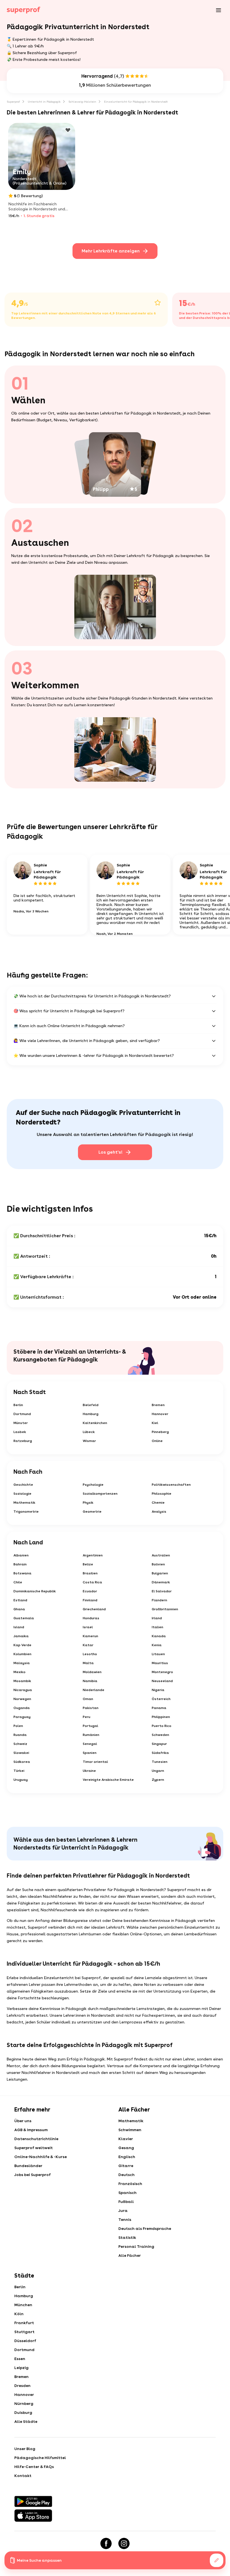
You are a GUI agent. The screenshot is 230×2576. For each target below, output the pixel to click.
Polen (18, 1726)
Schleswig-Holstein (82, 102)
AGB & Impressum (31, 2130)
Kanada (159, 1636)
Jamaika (21, 1636)
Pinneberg (160, 1432)
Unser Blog (25, 2449)
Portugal (90, 1726)
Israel (88, 1627)
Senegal (90, 1744)
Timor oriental (95, 1762)
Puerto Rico (162, 1726)
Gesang (126, 2148)
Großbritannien (165, 1609)
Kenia (157, 1645)
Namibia (90, 1681)
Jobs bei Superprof (33, 2175)
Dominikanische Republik (35, 1591)
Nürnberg (24, 2404)
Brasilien (90, 1573)
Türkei (19, 1771)
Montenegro (162, 1672)
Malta (88, 1663)
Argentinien (93, 1555)
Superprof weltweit (34, 2148)
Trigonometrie (26, 1512)
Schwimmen (130, 2130)
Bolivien (158, 1564)
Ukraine (89, 1771)
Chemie (158, 1503)
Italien (157, 1627)
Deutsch (127, 2175)
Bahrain (20, 1564)
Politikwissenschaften (171, 1485)
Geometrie (92, 1512)
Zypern (158, 1780)
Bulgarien (160, 1573)
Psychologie (93, 1485)
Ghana (19, 1609)
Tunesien (160, 1762)
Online (157, 1441)
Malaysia (22, 1663)
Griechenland (94, 1609)
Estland (20, 1600)
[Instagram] (124, 2543)
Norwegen (22, 1699)
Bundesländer (28, 2166)
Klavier (126, 2139)
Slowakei (21, 1753)
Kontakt (23, 2476)
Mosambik (22, 1681)
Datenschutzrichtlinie (36, 2139)
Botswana (22, 1573)
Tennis (125, 2219)
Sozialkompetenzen (100, 1494)
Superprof (13, 102)
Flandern (159, 1600)
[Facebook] (106, 2543)
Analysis (159, 1512)
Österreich (161, 1699)
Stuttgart (24, 2332)
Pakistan (91, 1708)
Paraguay (22, 1717)
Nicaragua (23, 1690)
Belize (88, 1564)
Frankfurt (24, 2323)
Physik (88, 1503)
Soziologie (22, 1494)
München (23, 2305)
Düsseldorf (25, 2341)
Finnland (90, 1600)
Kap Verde (22, 1645)
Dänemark (161, 1582)
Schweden (160, 1735)
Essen (20, 2359)
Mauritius (160, 1663)
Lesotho (90, 1654)
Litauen (158, 1654)
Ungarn (158, 1771)
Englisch (127, 2157)
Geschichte (23, 1485)
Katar (88, 1645)
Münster (21, 1423)
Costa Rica (92, 1582)
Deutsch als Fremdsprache (145, 2228)
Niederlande (94, 1690)
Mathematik (24, 1503)
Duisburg (23, 2412)
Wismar (89, 1441)
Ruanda (20, 1735)
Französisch (130, 2184)
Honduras (91, 1618)
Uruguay (21, 1780)
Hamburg (91, 1414)
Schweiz (20, 1744)
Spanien (90, 1753)
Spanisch (127, 2193)
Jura (123, 2211)
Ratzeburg (23, 1441)
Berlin (18, 1405)
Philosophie (162, 1494)
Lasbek (20, 1432)
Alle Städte (26, 2421)
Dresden (22, 2386)
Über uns (23, 2121)
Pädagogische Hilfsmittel (40, 2458)
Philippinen (161, 1717)
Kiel (155, 1423)
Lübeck (89, 1432)
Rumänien (91, 1735)
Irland (157, 1618)
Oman (88, 1699)
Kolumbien (22, 1654)
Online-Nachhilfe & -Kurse (41, 2157)
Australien (161, 1555)
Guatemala (24, 1618)
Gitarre (126, 2166)
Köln (19, 2314)
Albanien (21, 1555)
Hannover (160, 1414)
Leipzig (21, 2368)
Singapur (159, 1744)
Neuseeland (162, 1681)
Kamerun (90, 1636)
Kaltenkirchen (95, 1423)
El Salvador (162, 1591)
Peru (87, 1717)
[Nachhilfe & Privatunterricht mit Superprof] (24, 10)
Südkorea (22, 1762)
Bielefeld (91, 1405)
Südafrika (160, 1753)
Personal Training (136, 2246)
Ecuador (90, 1591)
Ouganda (22, 1708)
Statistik (127, 2237)
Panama (159, 1708)
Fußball (126, 2202)
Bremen (158, 1405)
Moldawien (92, 1672)
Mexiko (19, 1672)
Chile (18, 1582)
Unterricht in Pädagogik (44, 102)
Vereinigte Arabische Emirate (108, 1780)
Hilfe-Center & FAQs (34, 2467)
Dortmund (22, 1414)
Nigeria (158, 1690)
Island (19, 1627)
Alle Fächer (130, 2255)
